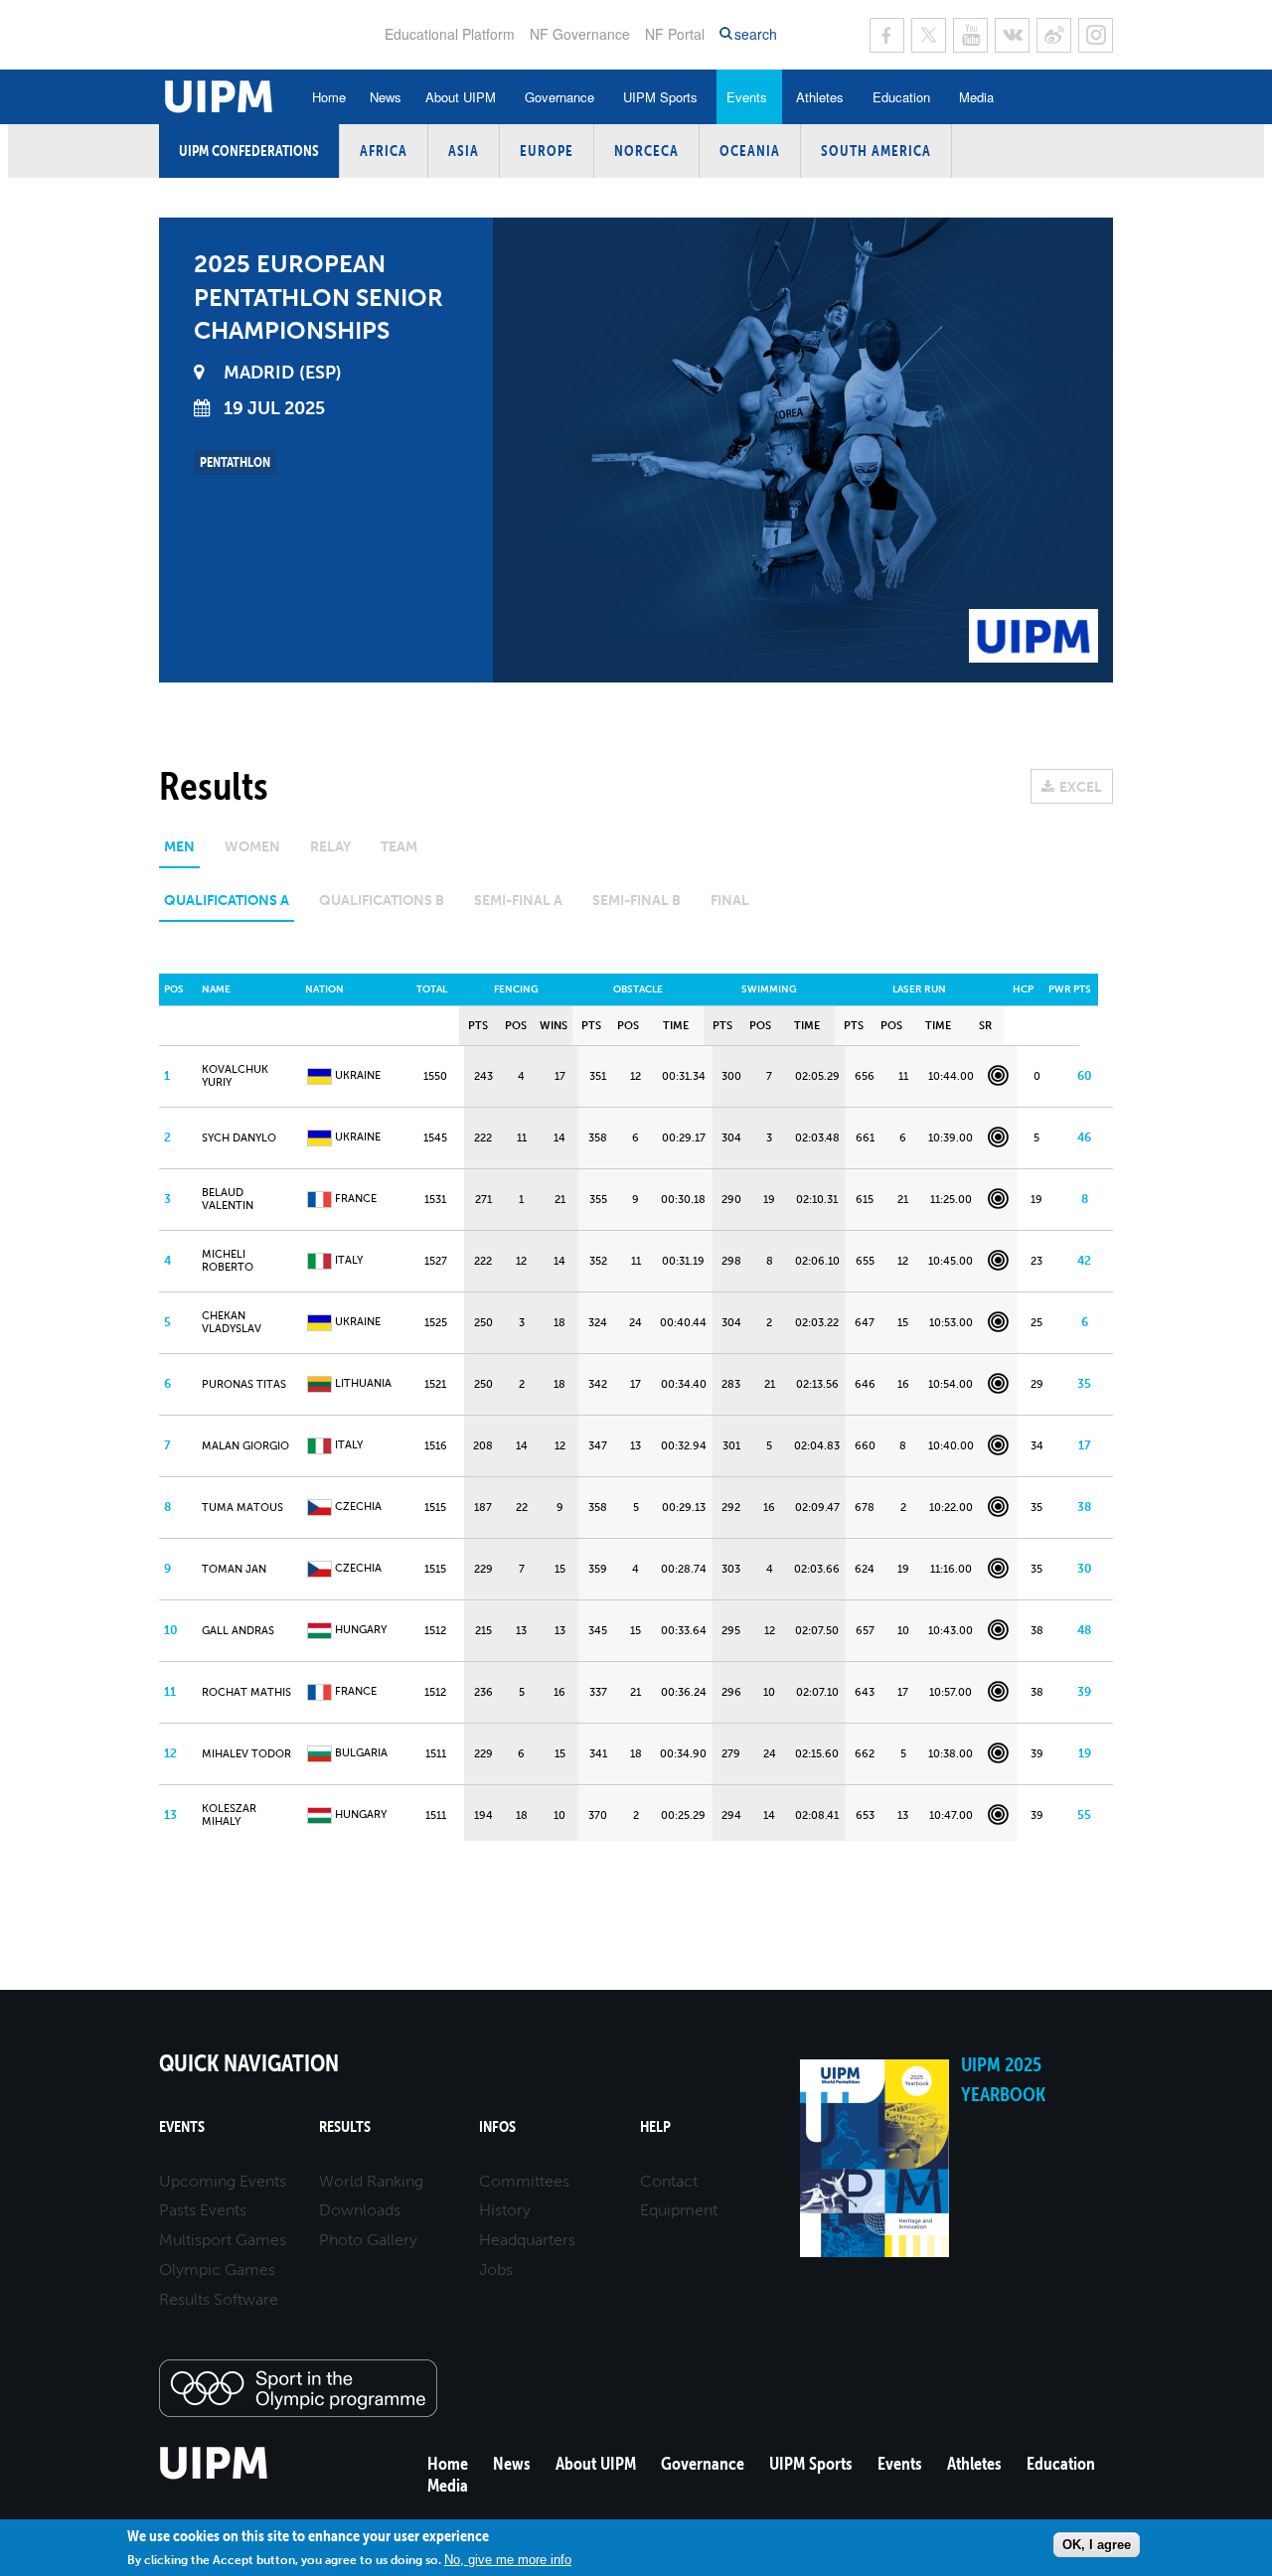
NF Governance (580, 34)
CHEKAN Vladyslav (232, 1322)
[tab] (179, 854)
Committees (524, 2181)
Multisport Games (223, 2240)
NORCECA (646, 151)
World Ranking (371, 2181)
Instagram (1096, 35)
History (505, 2210)
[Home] (214, 2476)
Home (329, 97)
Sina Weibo (1054, 35)
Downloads (360, 2210)
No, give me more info (508, 2559)
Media (976, 97)
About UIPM (461, 97)
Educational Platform (450, 34)
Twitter (929, 35)
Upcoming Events (223, 2181)
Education (901, 97)
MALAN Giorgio (245, 1446)
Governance (559, 97)
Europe (547, 151)
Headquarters (527, 2240)
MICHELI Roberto (228, 1261)
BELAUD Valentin (228, 1199)
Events (747, 97)
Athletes (820, 97)
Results (345, 2126)
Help (655, 2126)
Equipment (679, 2210)
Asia (464, 151)
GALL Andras (238, 1631)
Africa (384, 151)
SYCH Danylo (239, 1138)
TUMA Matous (242, 1508)
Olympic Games (217, 2270)
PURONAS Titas (244, 1384)
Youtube (970, 35)
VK (1012, 35)
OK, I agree (1097, 2545)
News (386, 97)
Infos (497, 2126)
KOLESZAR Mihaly (229, 1815)
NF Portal (675, 34)
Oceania (750, 151)
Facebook (887, 35)
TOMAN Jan (234, 1569)
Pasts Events (203, 2210)
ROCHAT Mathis (246, 1692)
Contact (669, 2181)
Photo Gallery (368, 2240)
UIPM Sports (660, 97)
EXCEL (1081, 787)
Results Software (219, 2299)
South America (876, 151)
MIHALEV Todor (246, 1754)
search (756, 34)
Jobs (496, 2270)
